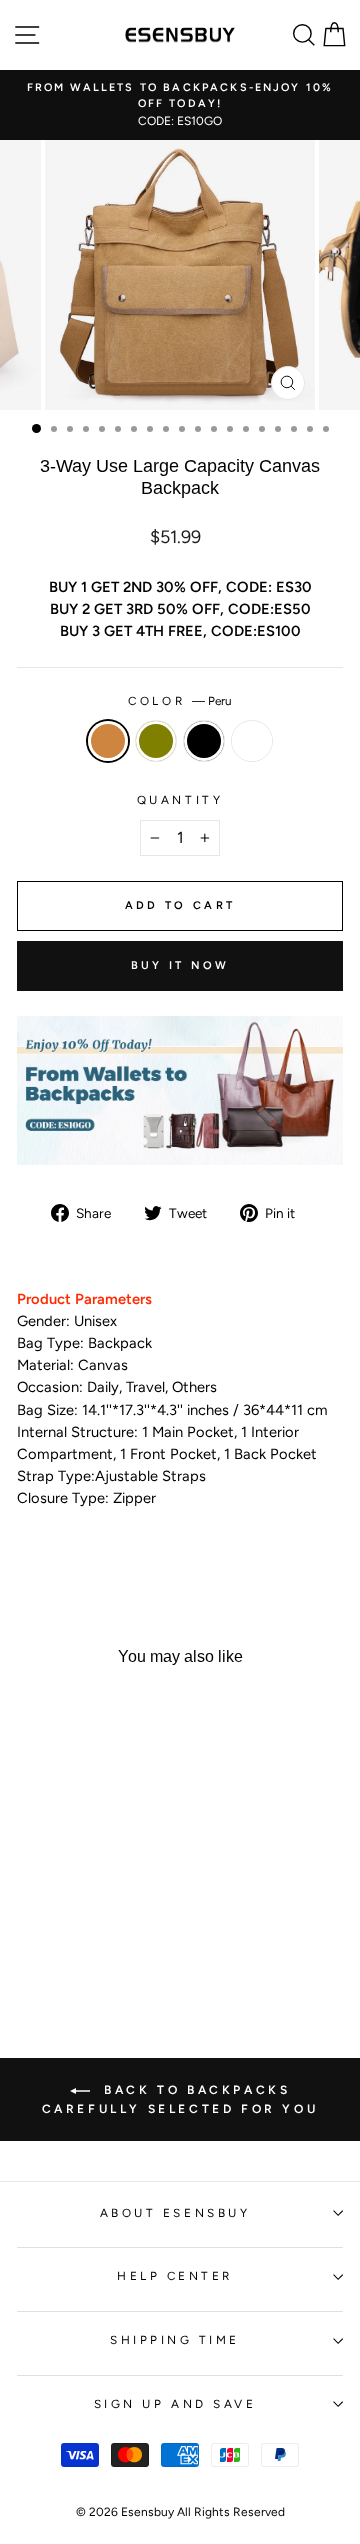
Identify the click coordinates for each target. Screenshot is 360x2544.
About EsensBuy (175, 2213)
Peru (108, 741)
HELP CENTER (175, 2276)
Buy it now (180, 965)
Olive (156, 741)
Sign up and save (175, 2404)
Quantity (180, 800)
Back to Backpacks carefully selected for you (180, 2099)
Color (179, 701)
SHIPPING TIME (175, 2340)
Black (204, 741)
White (252, 741)
